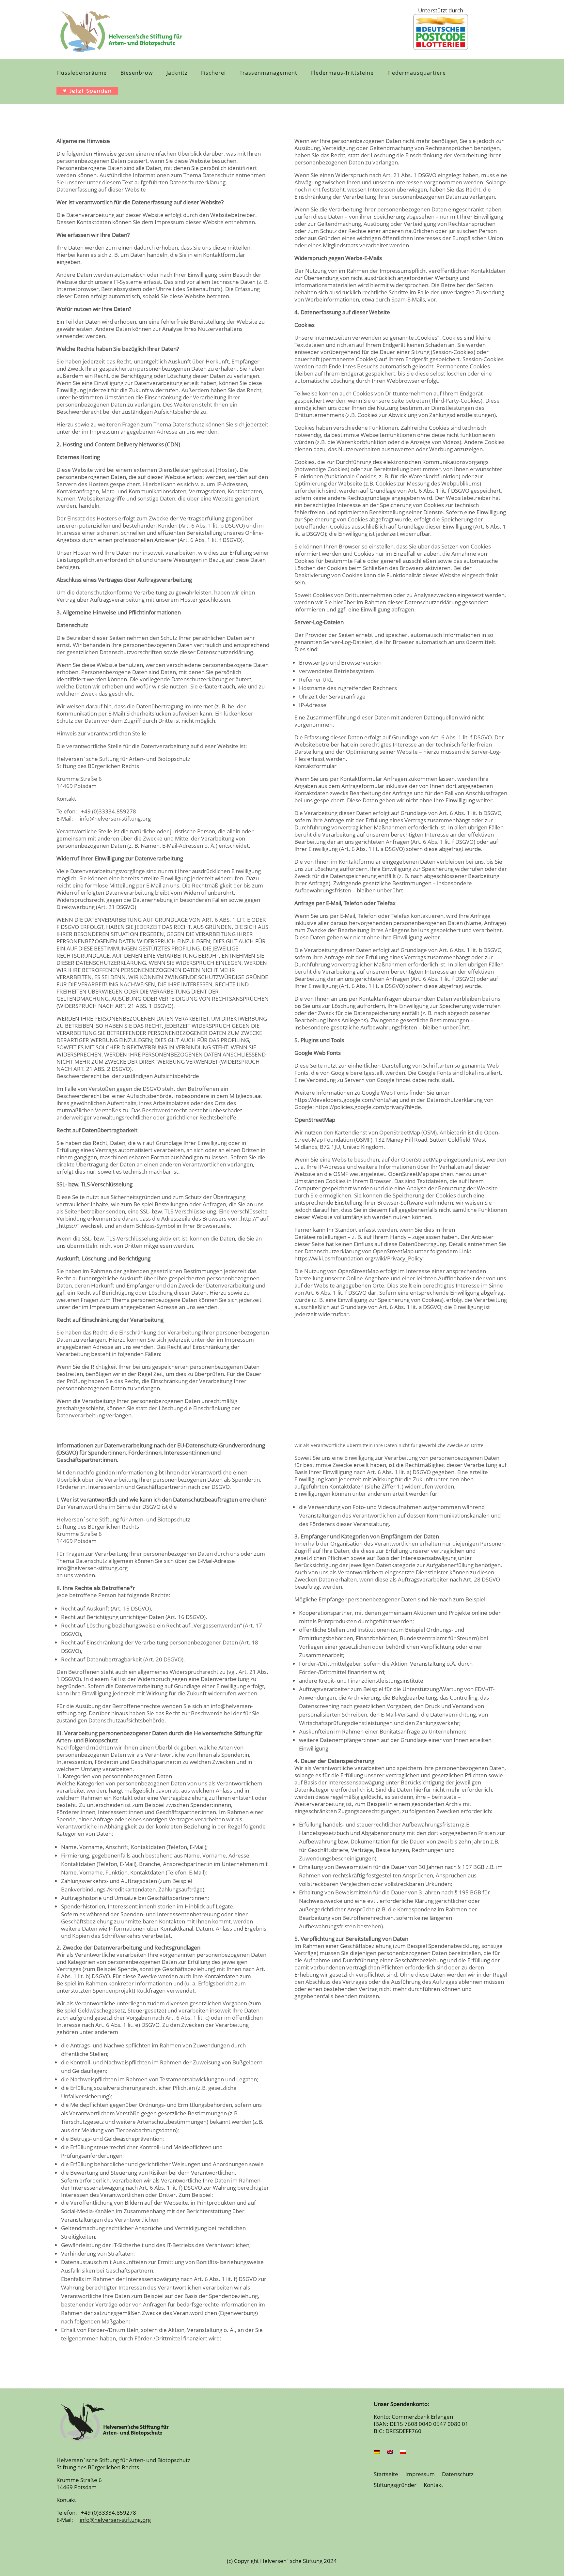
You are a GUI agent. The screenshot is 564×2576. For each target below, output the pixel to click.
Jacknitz (177, 73)
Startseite (386, 2475)
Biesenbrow (137, 73)
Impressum (420, 2475)
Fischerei (213, 73)
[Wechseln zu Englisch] (390, 2453)
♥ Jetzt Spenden (87, 91)
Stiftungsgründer (395, 2485)
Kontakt (433, 2485)
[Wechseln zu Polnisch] (403, 2453)
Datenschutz (458, 2475)
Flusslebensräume (82, 73)
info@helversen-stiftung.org (113, 818)
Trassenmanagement (268, 73)
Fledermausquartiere (417, 73)
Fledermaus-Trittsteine (342, 73)
